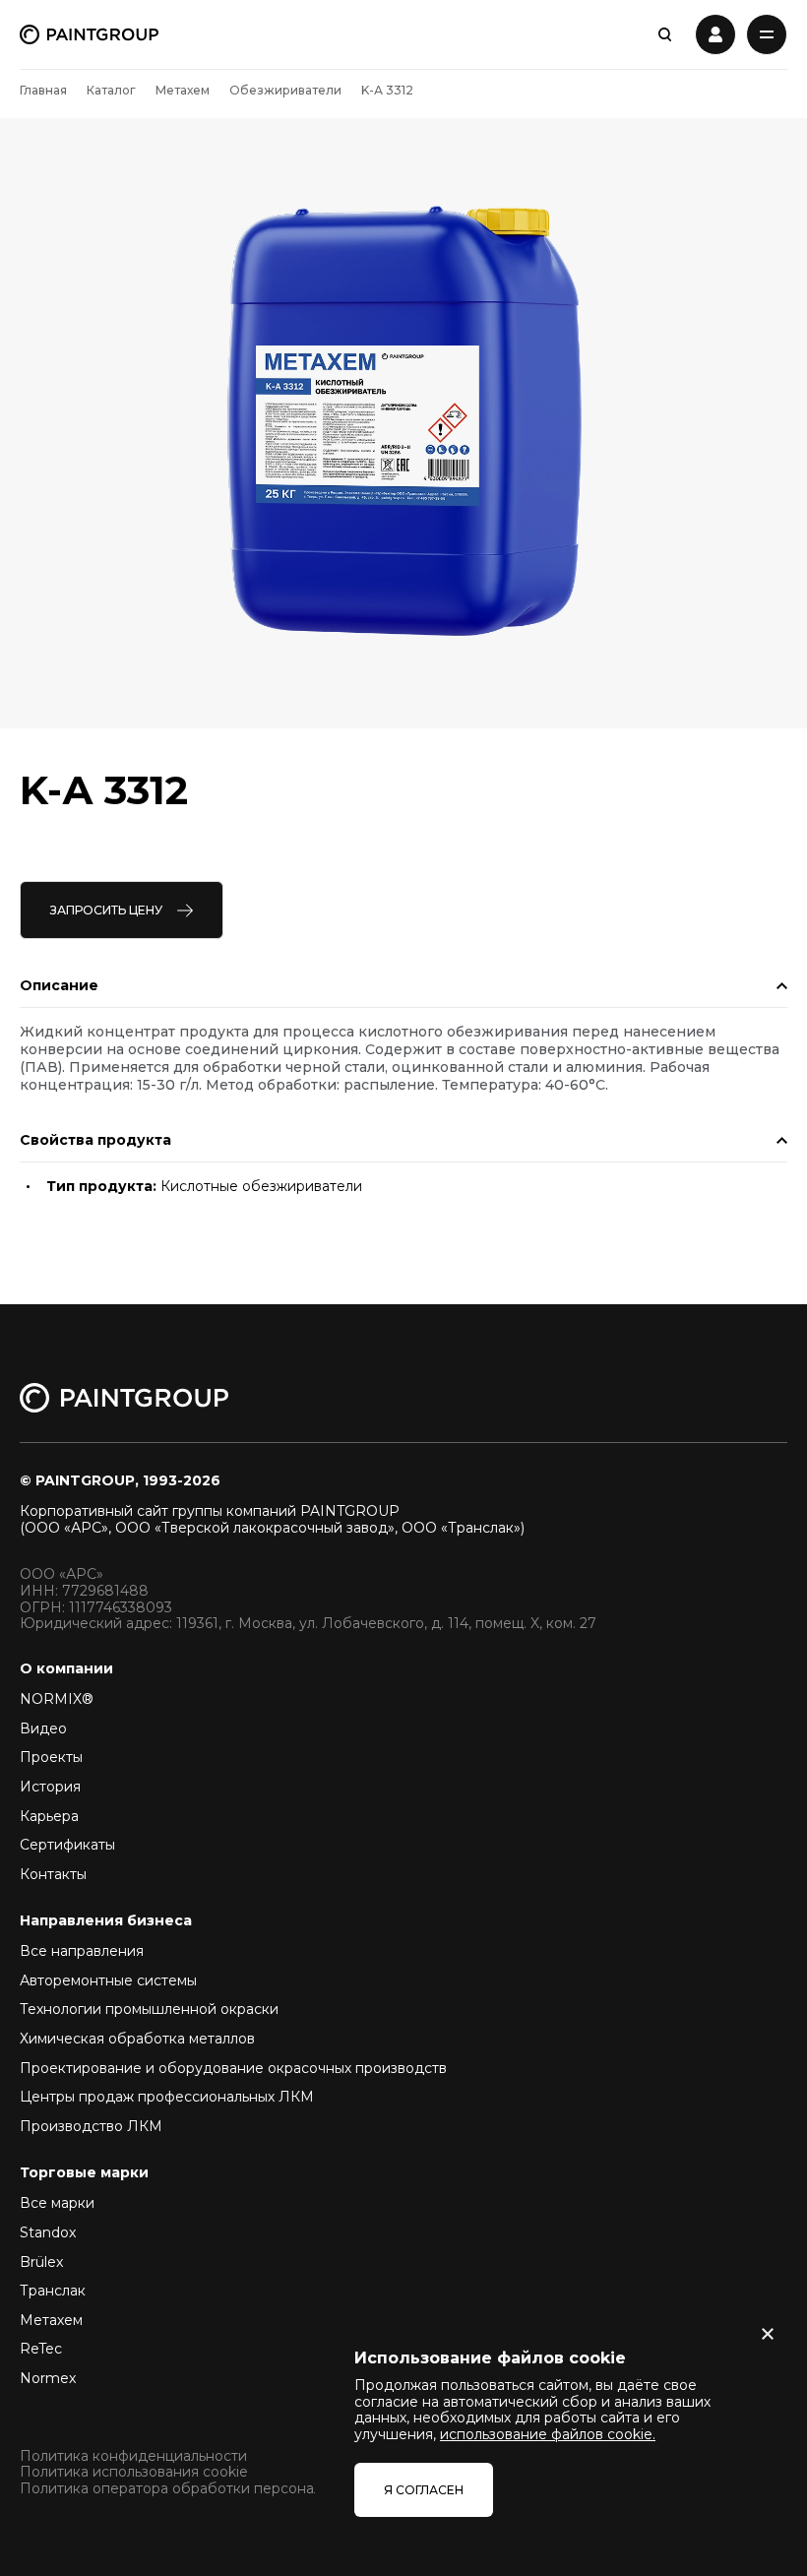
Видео (43, 1728)
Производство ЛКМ (91, 2126)
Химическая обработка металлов (137, 2039)
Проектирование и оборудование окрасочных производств (233, 2068)
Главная (43, 90)
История (50, 1787)
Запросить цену (106, 910)
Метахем (183, 90)
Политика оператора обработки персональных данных (215, 2489)
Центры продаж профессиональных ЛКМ (167, 2097)
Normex (48, 2378)
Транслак (53, 2291)
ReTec (41, 2349)
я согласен (424, 2490)
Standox (48, 2232)
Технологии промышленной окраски (149, 2009)
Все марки (57, 2203)
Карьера (49, 1816)
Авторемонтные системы (108, 1980)
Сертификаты (67, 1845)
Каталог (111, 90)
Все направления (82, 1951)
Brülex (41, 2262)
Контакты (53, 1874)
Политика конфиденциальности (133, 2456)
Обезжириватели (285, 90)
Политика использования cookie (134, 2472)
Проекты (51, 1757)
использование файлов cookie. (548, 2434)
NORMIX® (57, 1699)
